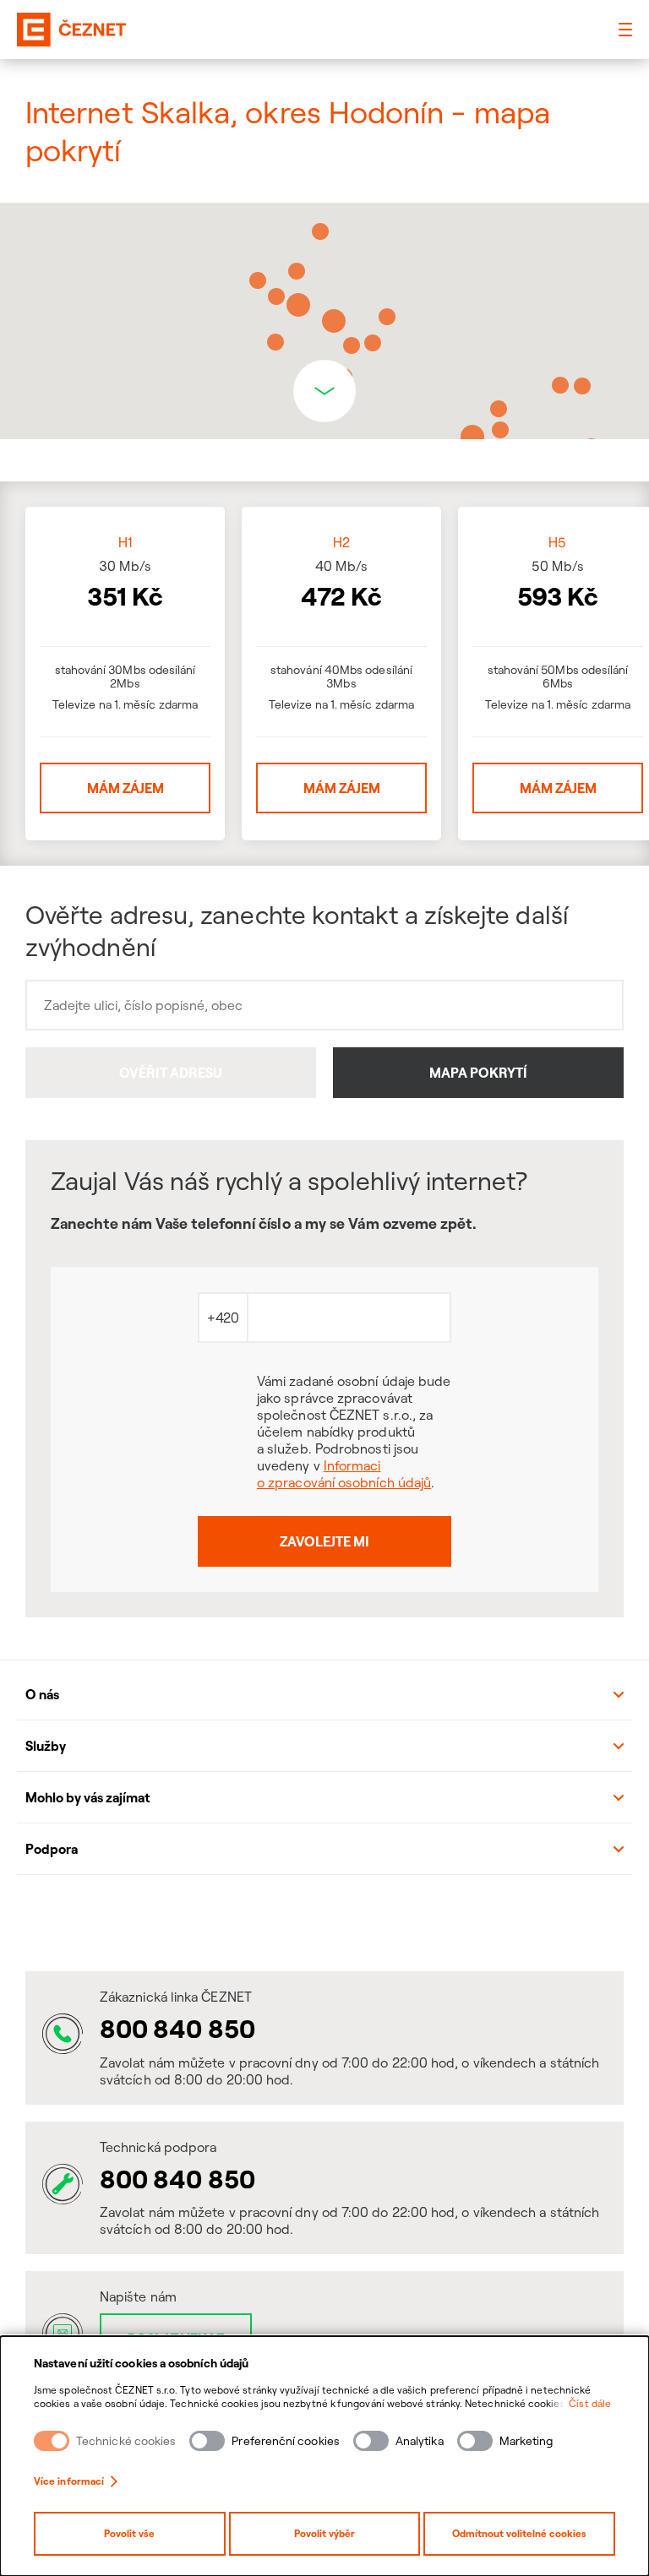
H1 (125, 542)
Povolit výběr (324, 2533)
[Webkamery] (324, 1921)
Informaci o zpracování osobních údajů (344, 1474)
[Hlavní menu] (625, 30)
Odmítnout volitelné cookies (519, 2533)
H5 (557, 542)
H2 (341, 542)
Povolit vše (129, 2533)
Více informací (69, 2481)
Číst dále (590, 2403)
